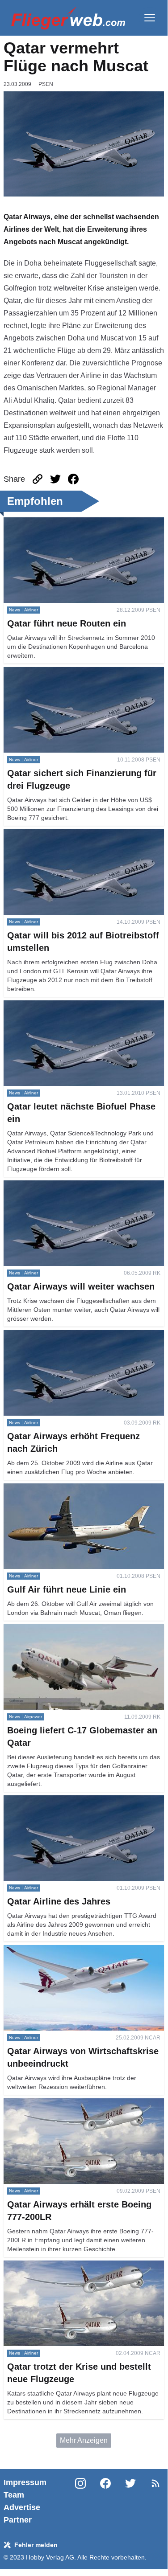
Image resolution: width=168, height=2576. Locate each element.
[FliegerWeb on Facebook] (105, 2501)
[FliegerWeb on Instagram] (80, 2501)
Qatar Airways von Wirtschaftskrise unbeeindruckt (82, 1950)
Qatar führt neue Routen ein (47, 522)
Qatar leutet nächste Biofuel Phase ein (64, 1005)
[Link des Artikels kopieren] (38, 479)
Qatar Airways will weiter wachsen (58, 1186)
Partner (18, 2520)
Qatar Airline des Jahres (42, 1800)
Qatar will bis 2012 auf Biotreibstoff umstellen (75, 834)
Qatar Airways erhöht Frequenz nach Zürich (72, 1335)
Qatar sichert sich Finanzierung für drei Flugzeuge (83, 672)
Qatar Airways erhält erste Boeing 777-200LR (75, 2103)
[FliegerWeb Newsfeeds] (155, 2483)
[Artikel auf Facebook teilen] (73, 479)
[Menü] (150, 18)
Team (14, 2495)
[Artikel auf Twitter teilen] (55, 479)
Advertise (22, 2507)
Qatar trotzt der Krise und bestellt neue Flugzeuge (82, 2266)
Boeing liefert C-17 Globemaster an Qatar (69, 1629)
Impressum (25, 2482)
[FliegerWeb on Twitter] (130, 2501)
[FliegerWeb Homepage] (68, 18)
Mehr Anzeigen (84, 2440)
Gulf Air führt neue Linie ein (46, 1489)
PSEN (46, 84)
